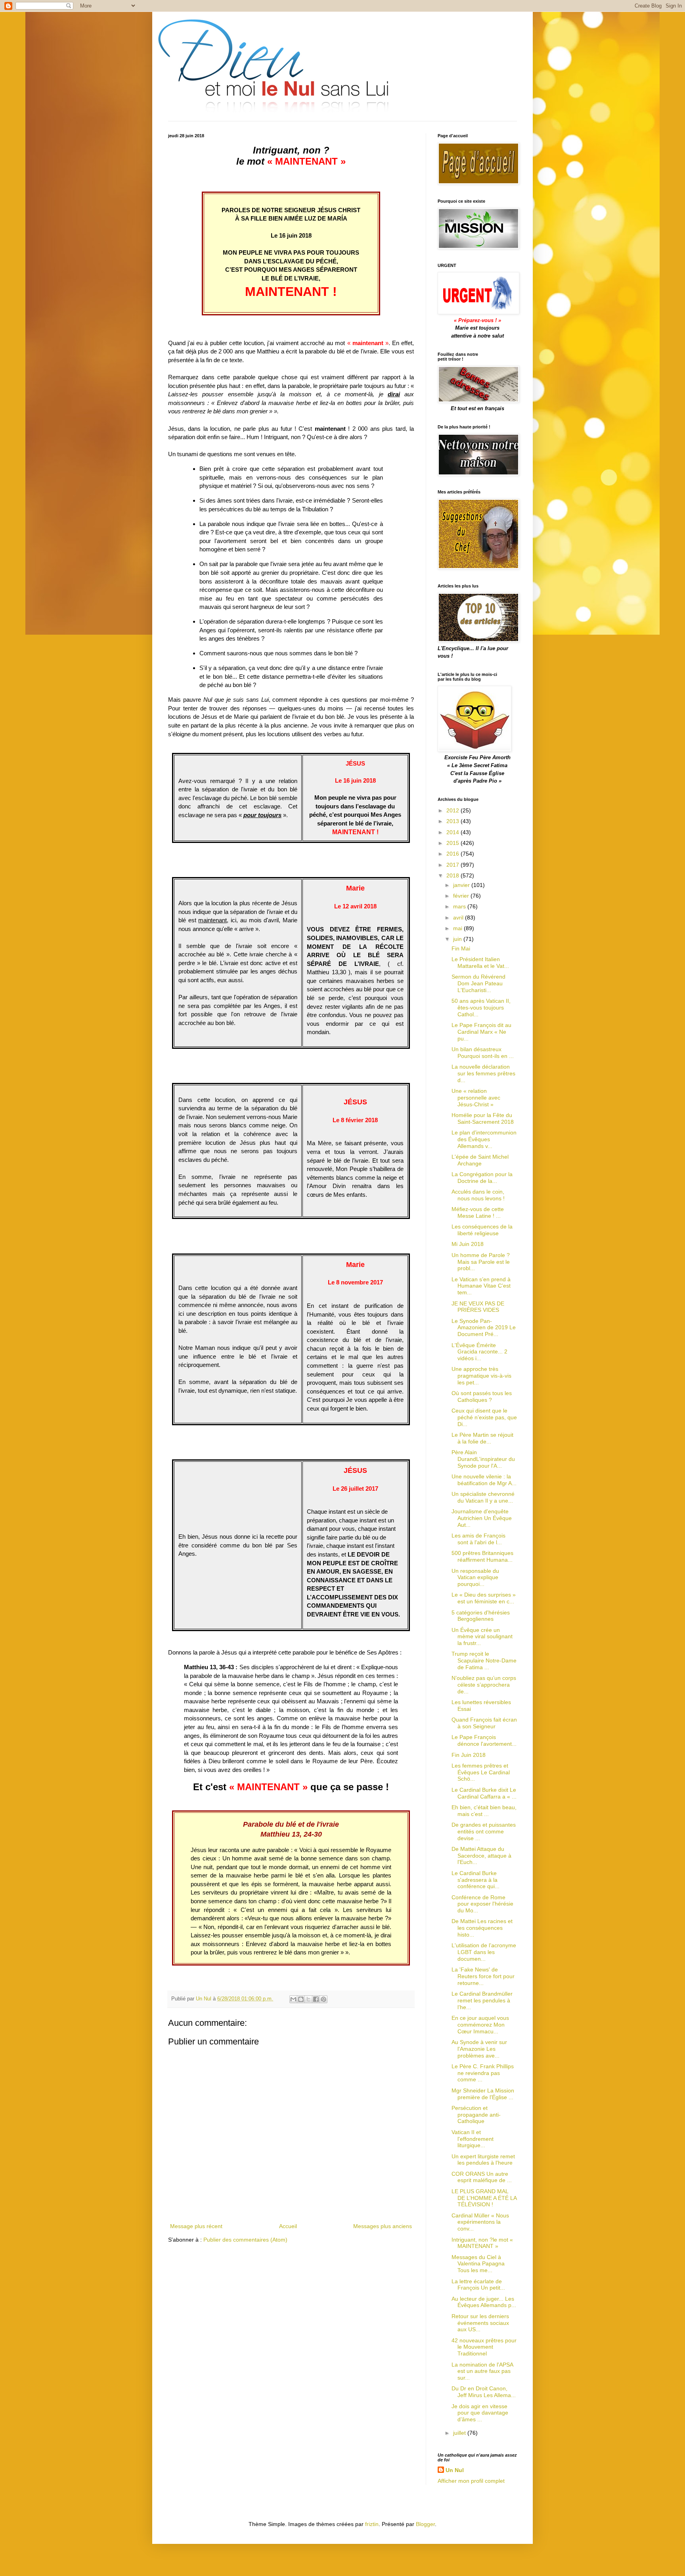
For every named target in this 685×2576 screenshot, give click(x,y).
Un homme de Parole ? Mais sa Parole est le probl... (481, 1262)
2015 (453, 843)
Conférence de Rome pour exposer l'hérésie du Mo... (482, 1904)
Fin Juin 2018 (469, 1755)
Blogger (425, 2524)
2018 (453, 875)
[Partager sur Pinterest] (323, 1999)
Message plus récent (196, 2226)
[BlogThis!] (301, 1999)
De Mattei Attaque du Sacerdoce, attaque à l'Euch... (481, 1856)
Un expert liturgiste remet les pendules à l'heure (483, 2160)
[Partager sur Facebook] (316, 1999)
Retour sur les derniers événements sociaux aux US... (480, 2323)
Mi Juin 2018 (468, 1244)
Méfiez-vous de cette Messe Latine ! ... (478, 1212)
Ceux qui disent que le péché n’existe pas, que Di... (484, 1417)
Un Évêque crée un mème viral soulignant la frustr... (482, 1637)
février (462, 896)
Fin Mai (461, 948)
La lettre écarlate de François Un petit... (478, 2285)
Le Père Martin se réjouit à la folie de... (482, 1438)
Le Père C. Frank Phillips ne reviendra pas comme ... (483, 2073)
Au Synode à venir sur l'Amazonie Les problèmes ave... (479, 2049)
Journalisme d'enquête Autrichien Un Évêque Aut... (482, 1518)
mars (460, 906)
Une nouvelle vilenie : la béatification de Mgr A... (484, 1480)
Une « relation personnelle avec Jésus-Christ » (476, 1098)
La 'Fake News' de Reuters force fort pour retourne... (483, 1976)
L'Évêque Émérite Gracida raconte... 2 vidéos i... (479, 1352)
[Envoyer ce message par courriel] (293, 1999)
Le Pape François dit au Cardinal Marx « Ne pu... (481, 1032)
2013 (453, 821)
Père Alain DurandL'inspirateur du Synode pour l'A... (483, 1459)
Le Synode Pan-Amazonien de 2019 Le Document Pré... (484, 1328)
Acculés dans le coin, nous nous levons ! (478, 1195)
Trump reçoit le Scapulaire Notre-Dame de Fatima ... (484, 1660)
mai (458, 928)
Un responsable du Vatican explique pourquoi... (475, 1578)
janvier (462, 885)
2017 (453, 865)
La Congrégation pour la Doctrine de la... (482, 1178)
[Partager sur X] (308, 1999)
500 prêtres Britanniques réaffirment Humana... (482, 1556)
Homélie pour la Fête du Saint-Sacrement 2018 (483, 1118)
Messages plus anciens (383, 2226)
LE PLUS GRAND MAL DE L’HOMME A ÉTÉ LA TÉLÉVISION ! (484, 2198)
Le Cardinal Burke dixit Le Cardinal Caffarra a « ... (484, 1793)
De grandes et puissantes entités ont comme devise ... (484, 1831)
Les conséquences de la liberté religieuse (482, 1230)
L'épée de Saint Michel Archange (480, 1160)
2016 (453, 854)
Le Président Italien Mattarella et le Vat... (480, 963)
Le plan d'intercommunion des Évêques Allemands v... (484, 1139)
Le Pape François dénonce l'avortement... (484, 1740)
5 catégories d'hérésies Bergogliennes (481, 1616)
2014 (453, 832)
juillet (460, 2433)
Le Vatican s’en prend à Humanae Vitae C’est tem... (481, 1286)
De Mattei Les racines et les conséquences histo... (482, 1928)
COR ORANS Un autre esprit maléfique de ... (482, 2177)
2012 (453, 810)
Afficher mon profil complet (471, 2481)
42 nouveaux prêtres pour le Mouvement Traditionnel (484, 2347)
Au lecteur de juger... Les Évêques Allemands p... (484, 2302)
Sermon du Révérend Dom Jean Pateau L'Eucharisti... (478, 983)
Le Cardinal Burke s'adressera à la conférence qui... (475, 1880)
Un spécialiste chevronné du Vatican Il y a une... (483, 1497)
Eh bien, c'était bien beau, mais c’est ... (484, 1811)
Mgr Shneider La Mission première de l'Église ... (483, 2094)
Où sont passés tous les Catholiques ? (482, 1396)
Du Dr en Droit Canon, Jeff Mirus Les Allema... (484, 2392)
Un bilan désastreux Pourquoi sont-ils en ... (483, 1053)
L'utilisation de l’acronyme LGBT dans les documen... (484, 1952)
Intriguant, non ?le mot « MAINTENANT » (482, 2243)
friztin (372, 2524)
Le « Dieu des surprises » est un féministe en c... (484, 1598)
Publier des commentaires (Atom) (245, 2240)
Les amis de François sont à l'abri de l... (478, 1539)
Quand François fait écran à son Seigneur (484, 1723)
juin (458, 939)
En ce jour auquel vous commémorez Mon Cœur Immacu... (480, 2025)
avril (459, 918)
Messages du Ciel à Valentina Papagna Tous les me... (478, 2264)
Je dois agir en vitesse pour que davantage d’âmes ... (480, 2413)
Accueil (288, 2226)
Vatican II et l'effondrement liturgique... (473, 2139)
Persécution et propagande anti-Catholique (476, 2115)
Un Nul (455, 2470)
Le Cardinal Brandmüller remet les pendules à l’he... (482, 2000)
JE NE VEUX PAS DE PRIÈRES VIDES (478, 1307)
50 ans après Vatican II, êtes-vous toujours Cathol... (481, 1008)
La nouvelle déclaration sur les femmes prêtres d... (483, 1073)
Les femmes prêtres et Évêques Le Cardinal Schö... (481, 1772)
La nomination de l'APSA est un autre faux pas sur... (482, 2371)
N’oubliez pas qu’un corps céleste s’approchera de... (484, 1685)
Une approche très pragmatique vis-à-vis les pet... (481, 1376)
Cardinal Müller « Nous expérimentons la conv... (480, 2222)
